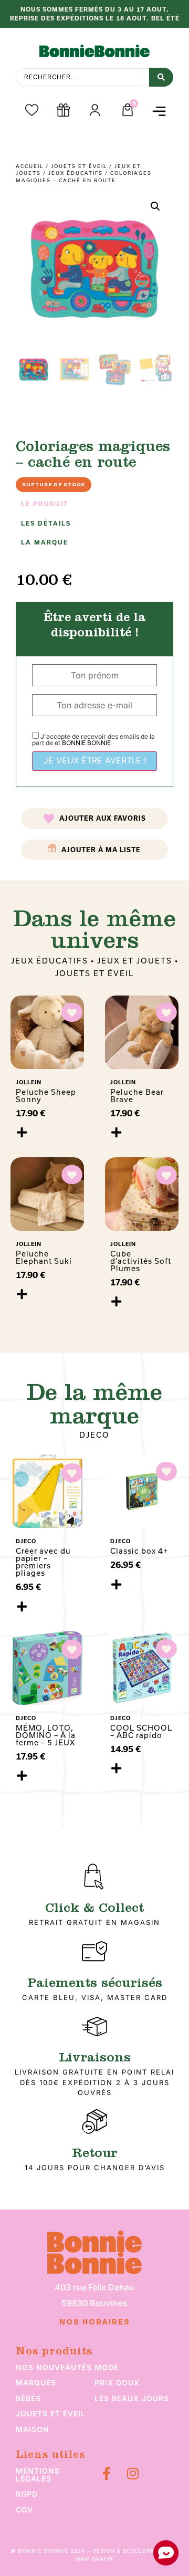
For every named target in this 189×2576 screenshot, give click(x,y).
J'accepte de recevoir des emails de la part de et (93, 740)
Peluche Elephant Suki (44, 1257)
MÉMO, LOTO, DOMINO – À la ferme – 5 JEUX (46, 1735)
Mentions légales (38, 2475)
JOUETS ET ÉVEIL (79, 166)
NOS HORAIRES (95, 2322)
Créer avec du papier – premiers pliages (43, 1562)
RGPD (27, 2494)
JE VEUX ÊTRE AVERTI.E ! (95, 760)
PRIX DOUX (117, 2383)
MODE (107, 2367)
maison (33, 2429)
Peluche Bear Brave (137, 1096)
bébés (28, 2398)
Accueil (30, 166)
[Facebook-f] (106, 2473)
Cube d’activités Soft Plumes (141, 1261)
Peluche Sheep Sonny (46, 1096)
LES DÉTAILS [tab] (46, 523)
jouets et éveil (51, 2413)
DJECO (94, 1435)
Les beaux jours (132, 2398)
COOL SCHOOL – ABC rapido (141, 1731)
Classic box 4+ (139, 1551)
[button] (159, 112)
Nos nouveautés (54, 2367)
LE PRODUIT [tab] (45, 504)
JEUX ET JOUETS (135, 961)
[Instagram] (133, 2473)
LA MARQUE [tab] (45, 542)
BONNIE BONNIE (86, 743)
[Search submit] (161, 77)
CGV (24, 2510)
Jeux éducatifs (76, 173)
